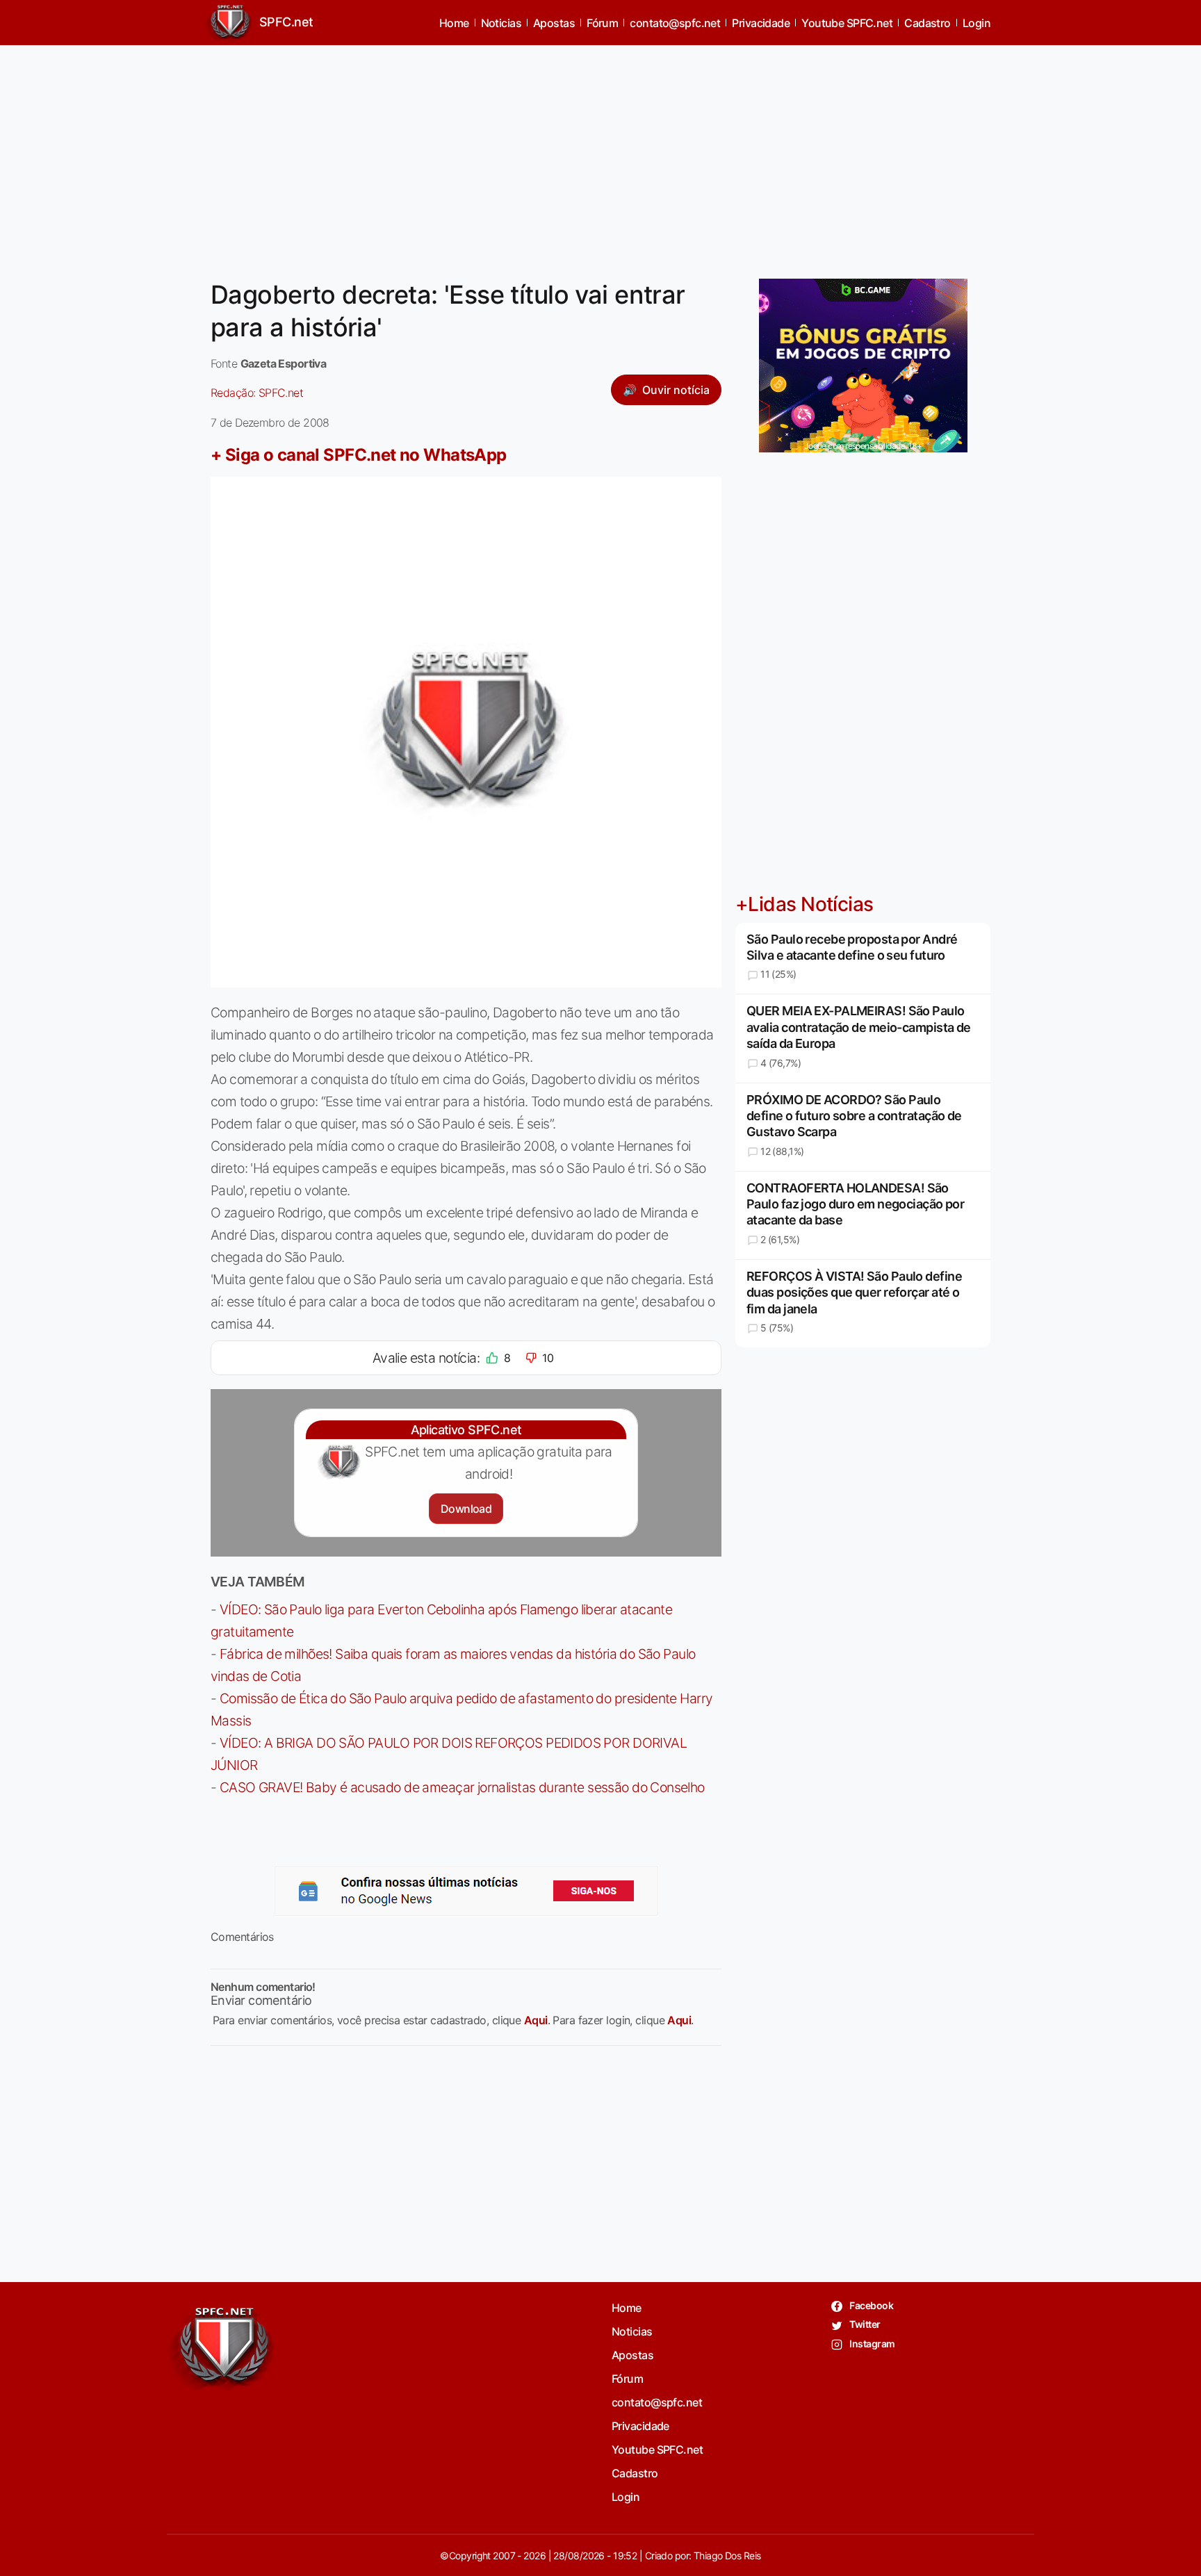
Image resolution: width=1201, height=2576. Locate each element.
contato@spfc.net (675, 23)
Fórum (602, 23)
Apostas (554, 23)
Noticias (501, 23)
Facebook (871, 2305)
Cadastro (928, 23)
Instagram (871, 2344)
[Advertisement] (600, 154)
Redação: (257, 393)
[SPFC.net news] (466, 1891)
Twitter (864, 2324)
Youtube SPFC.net (847, 23)
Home (454, 23)
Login (977, 23)
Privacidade (761, 23)
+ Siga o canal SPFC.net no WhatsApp (359, 455)
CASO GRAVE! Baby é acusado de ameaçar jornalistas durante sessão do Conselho (462, 1787)
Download (466, 1509)
